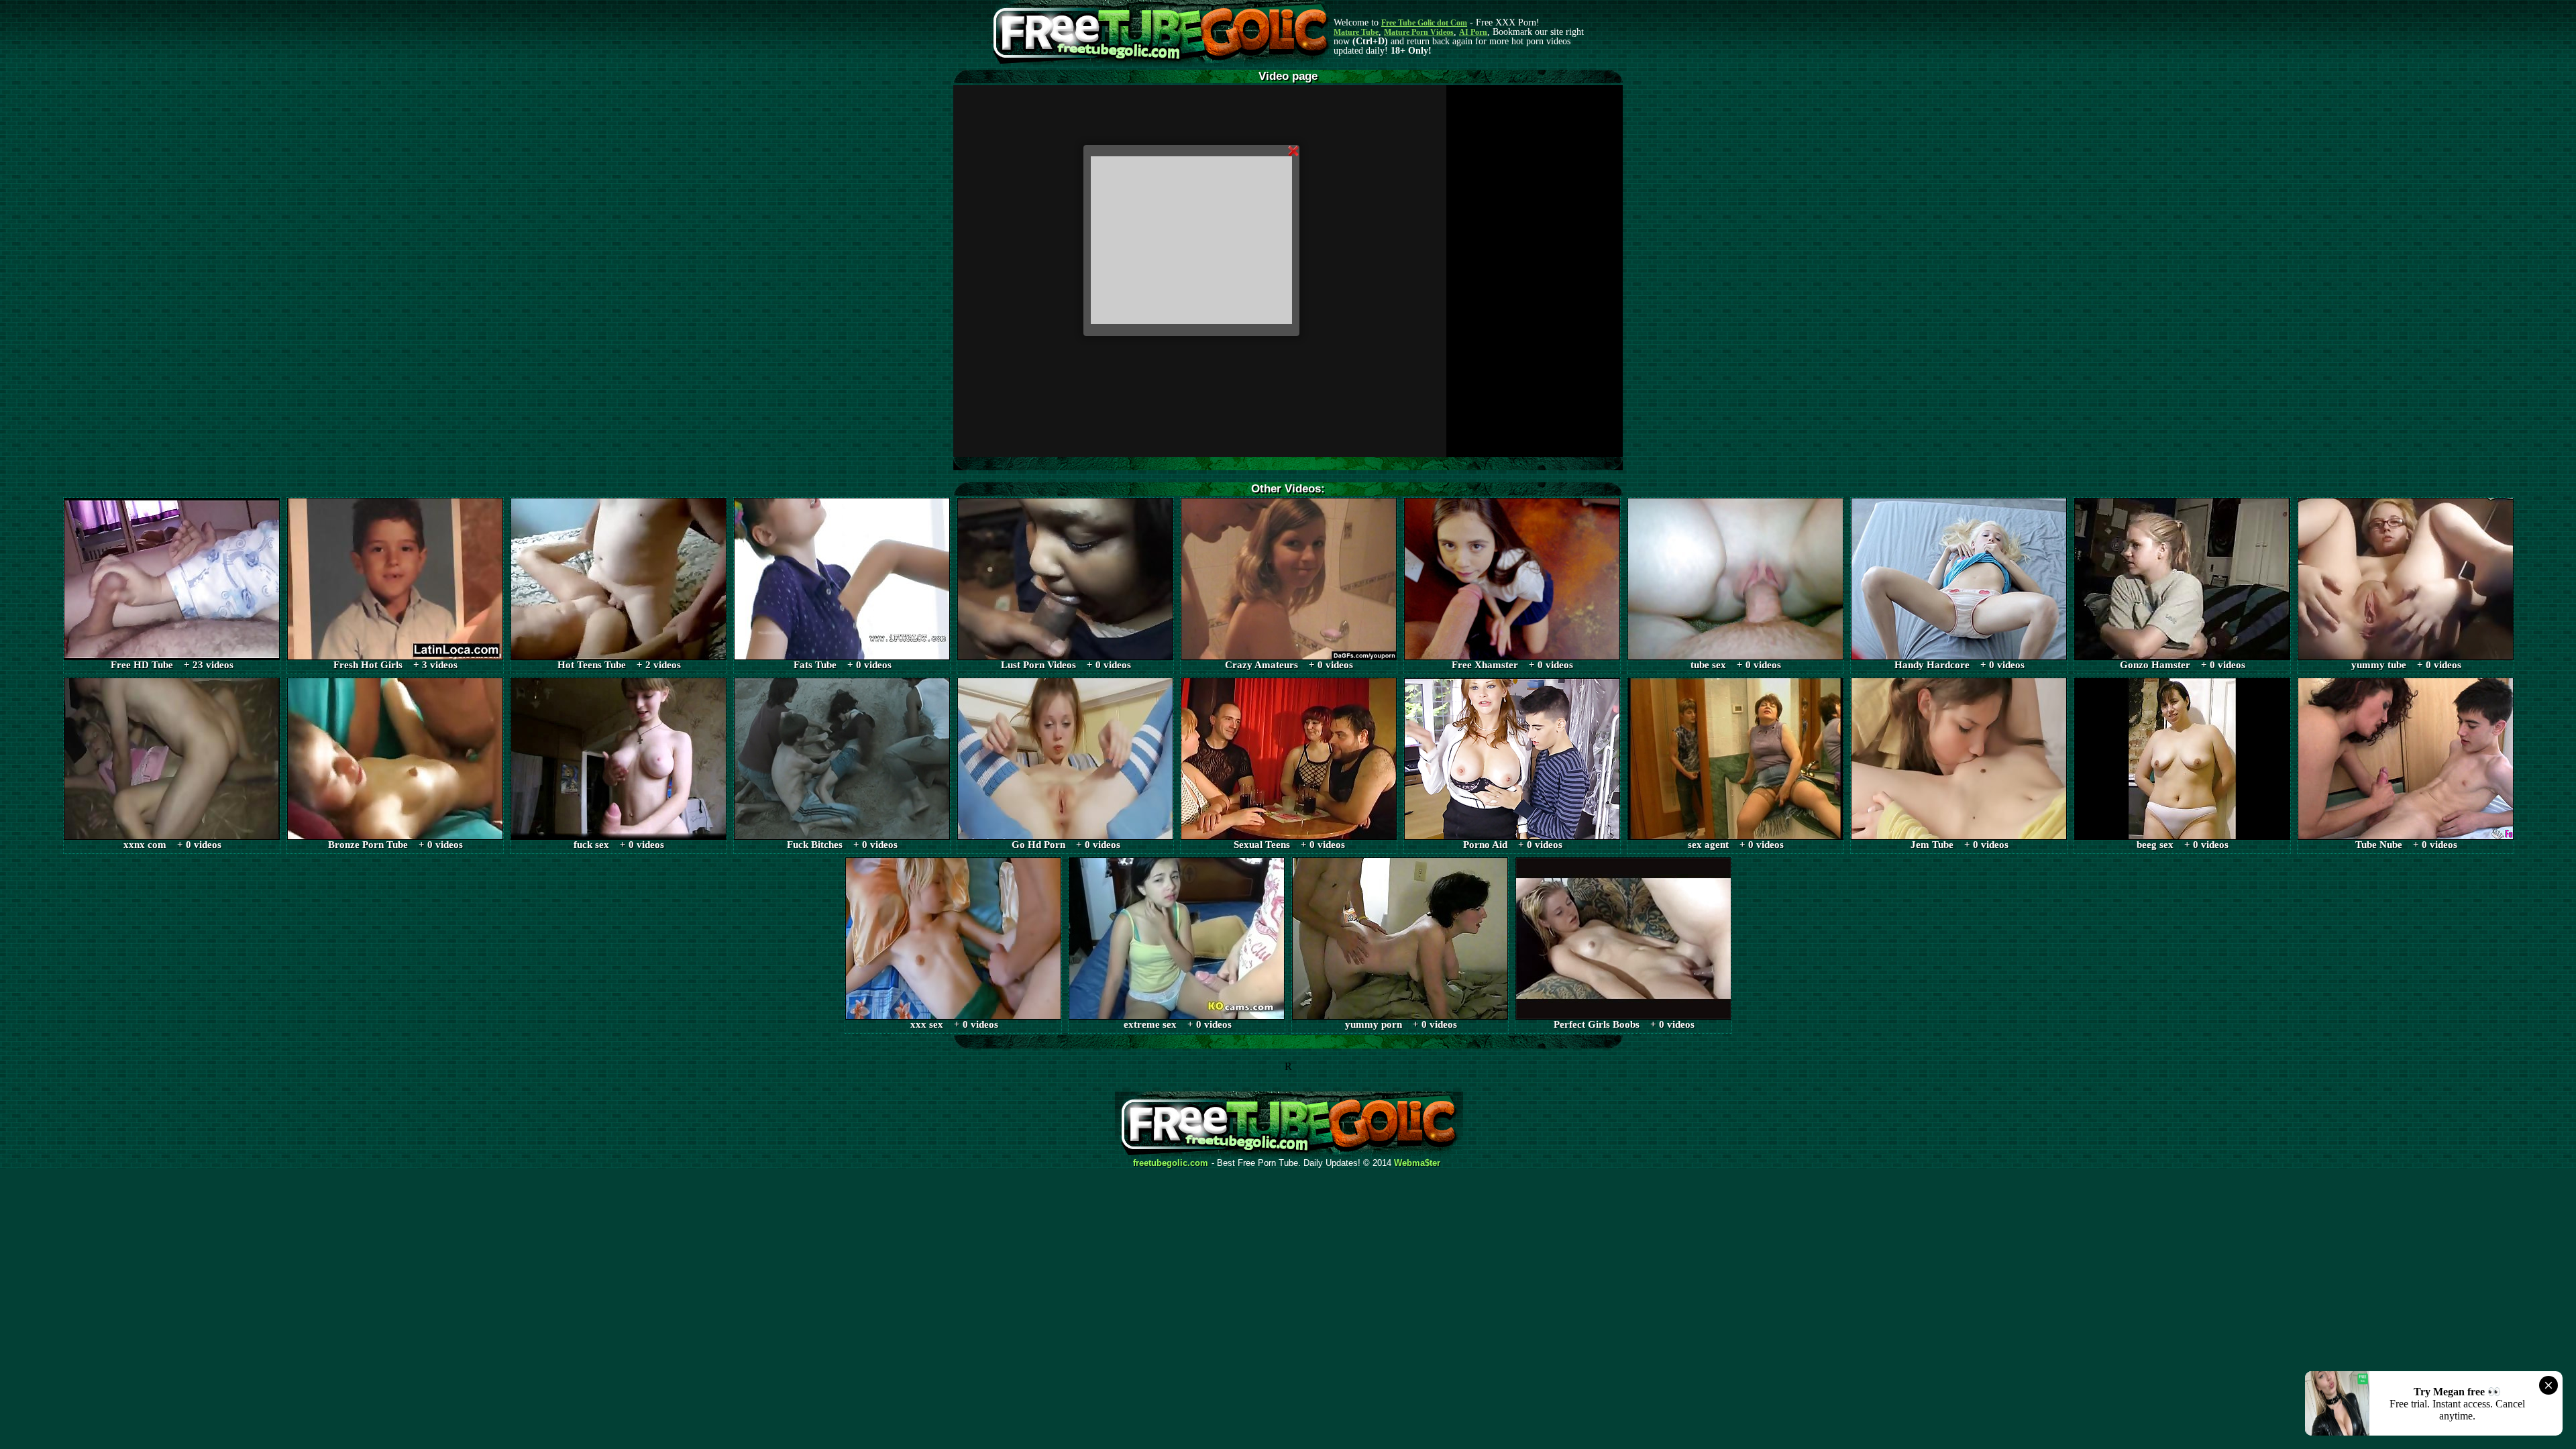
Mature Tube (1356, 32)
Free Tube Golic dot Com (1424, 23)
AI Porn (1473, 32)
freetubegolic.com (1171, 1163)
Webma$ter (1417, 1163)
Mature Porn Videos (1419, 32)
